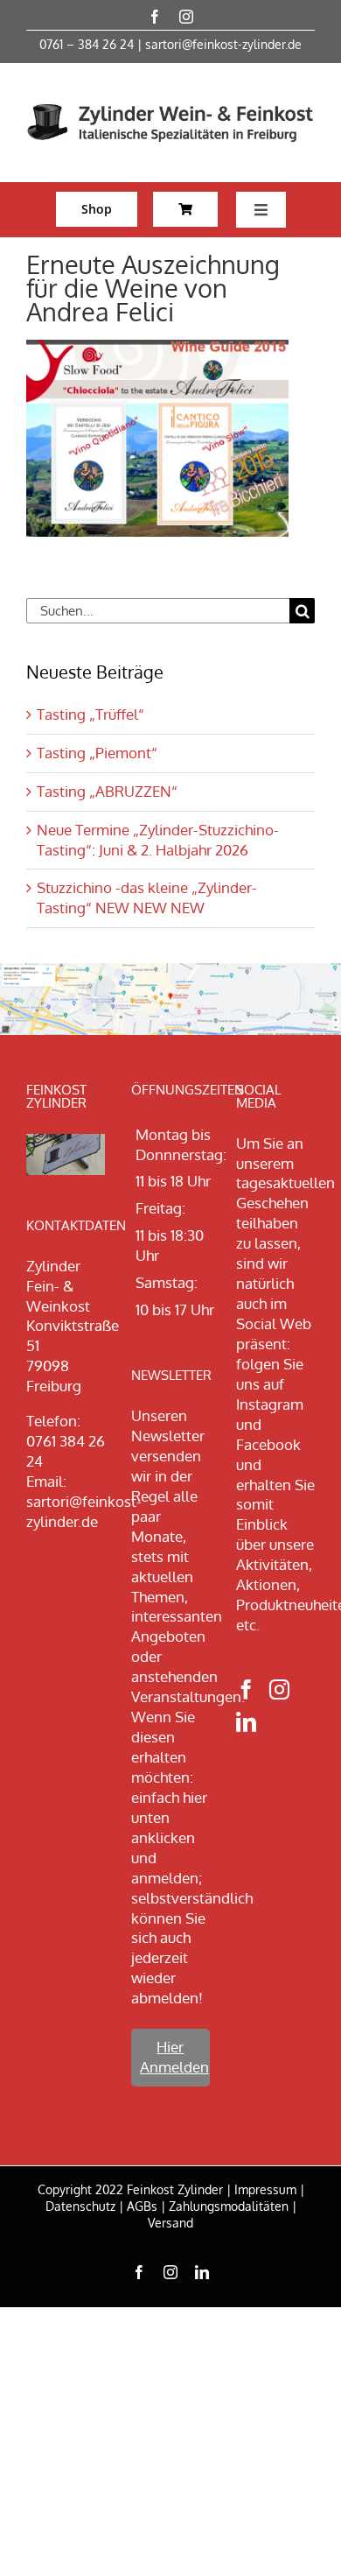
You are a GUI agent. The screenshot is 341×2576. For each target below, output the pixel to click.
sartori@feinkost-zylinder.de (223, 44)
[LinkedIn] (246, 1722)
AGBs (142, 2206)
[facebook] (155, 17)
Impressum (265, 2189)
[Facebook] (246, 1689)
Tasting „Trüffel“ (90, 714)
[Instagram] (279, 1689)
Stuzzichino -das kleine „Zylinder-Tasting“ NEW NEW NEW (147, 897)
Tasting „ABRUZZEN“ (107, 791)
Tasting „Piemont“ (97, 753)
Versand (170, 2223)
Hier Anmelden (174, 2057)
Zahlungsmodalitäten (229, 2206)
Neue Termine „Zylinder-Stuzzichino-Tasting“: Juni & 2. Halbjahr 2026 (158, 840)
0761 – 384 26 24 (87, 44)
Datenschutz (80, 2206)
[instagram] (186, 17)
